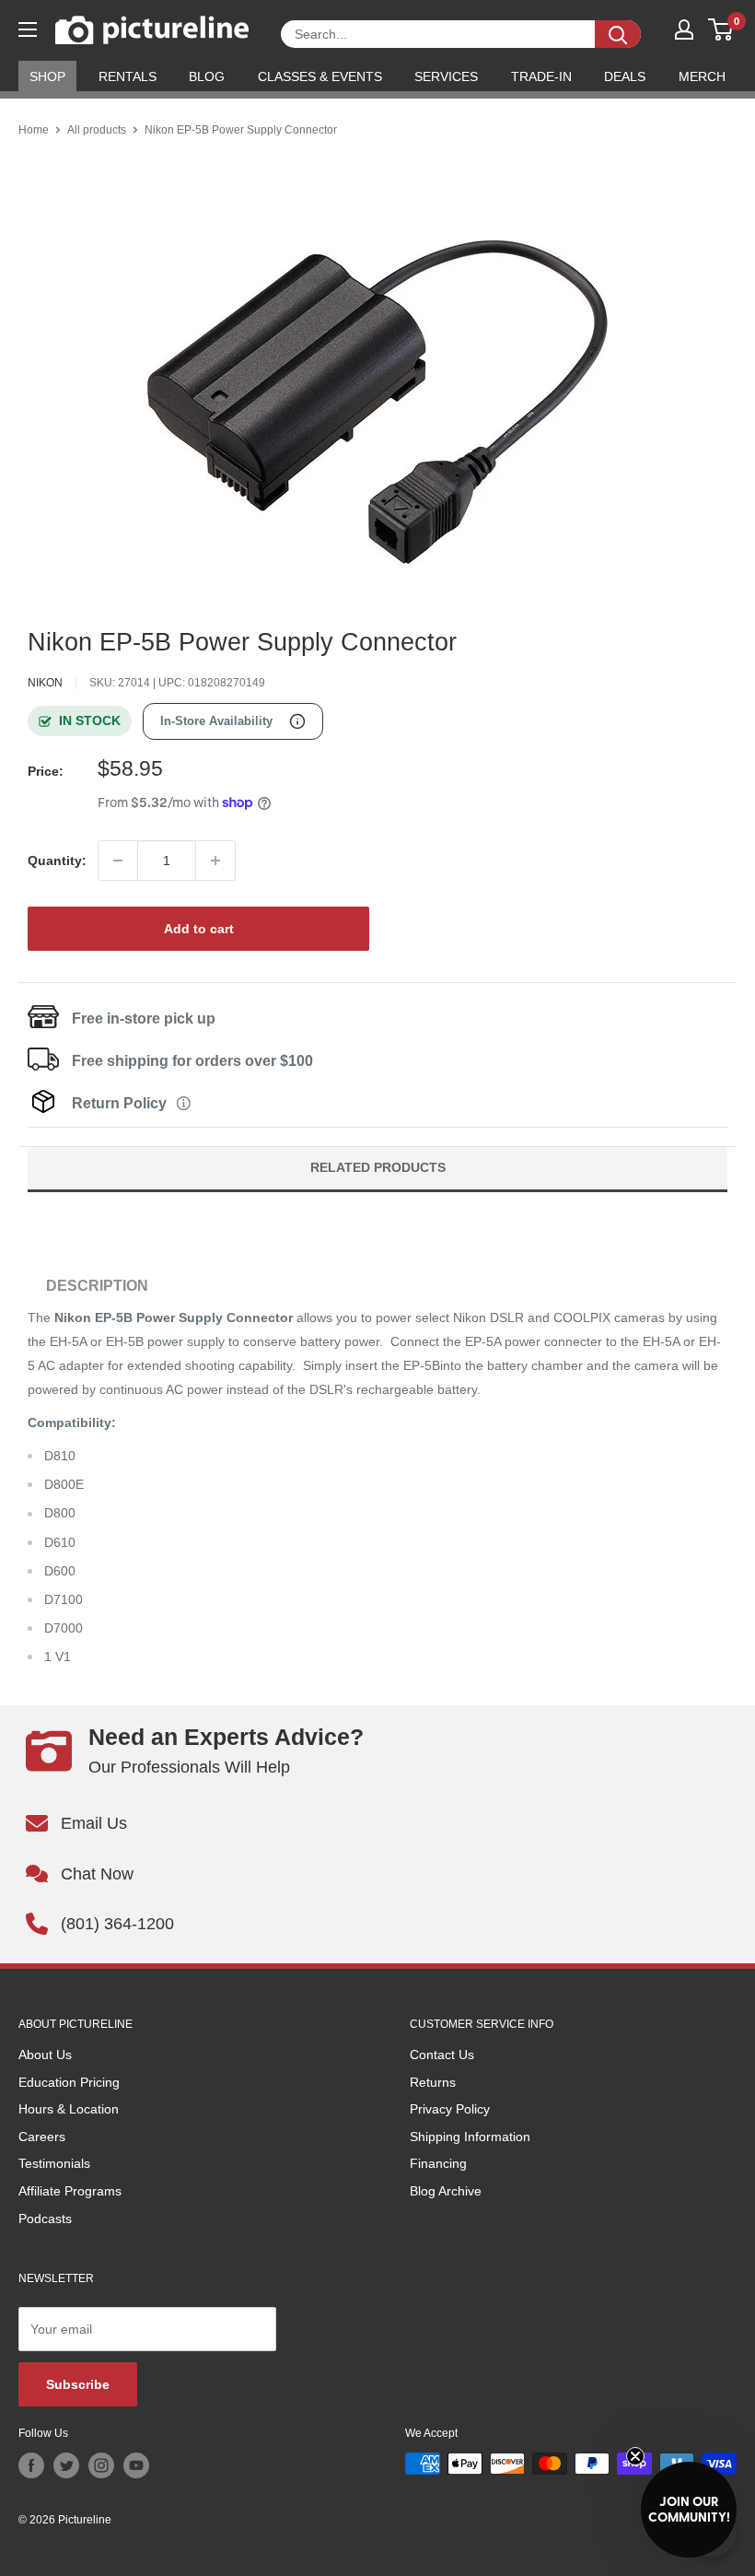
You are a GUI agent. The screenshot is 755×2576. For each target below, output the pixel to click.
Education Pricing (69, 2082)
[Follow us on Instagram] (101, 2465)
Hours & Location (69, 2109)
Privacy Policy (450, 2109)
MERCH (702, 76)
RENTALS (128, 76)
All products (97, 130)
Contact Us (442, 2055)
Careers (42, 2137)
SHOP (47, 76)
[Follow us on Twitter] (66, 2465)
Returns (433, 2082)
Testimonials (54, 2163)
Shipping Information (470, 2137)
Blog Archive (446, 2191)
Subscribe (78, 2384)
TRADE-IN (541, 76)
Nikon (45, 683)
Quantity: (57, 861)
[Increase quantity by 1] (215, 861)
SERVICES (446, 76)
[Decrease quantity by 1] (118, 861)
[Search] (618, 34)
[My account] (684, 29)
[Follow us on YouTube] (136, 2465)
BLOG (207, 76)
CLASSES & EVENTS (320, 76)
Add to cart (199, 929)
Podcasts (45, 2219)
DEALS (625, 76)
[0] (721, 29)
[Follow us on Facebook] (31, 2465)
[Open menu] (28, 29)
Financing (438, 2163)
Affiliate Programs (70, 2191)
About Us (45, 2055)
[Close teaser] (635, 2456)
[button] (689, 2510)
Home (34, 130)
